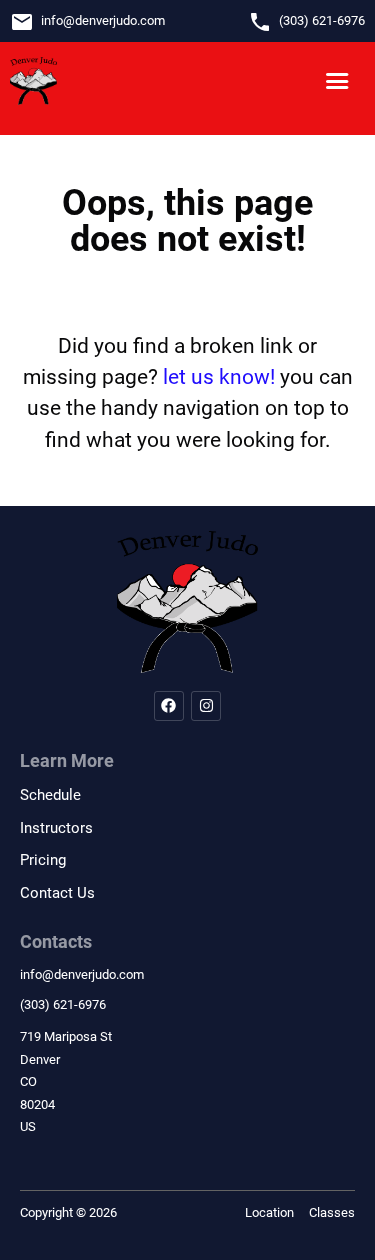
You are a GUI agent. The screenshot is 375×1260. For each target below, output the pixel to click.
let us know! (219, 377)
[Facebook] (169, 706)
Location (269, 1212)
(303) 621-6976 (322, 20)
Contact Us (57, 893)
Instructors (56, 828)
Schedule (50, 795)
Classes (332, 1212)
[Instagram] (206, 706)
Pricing (43, 860)
